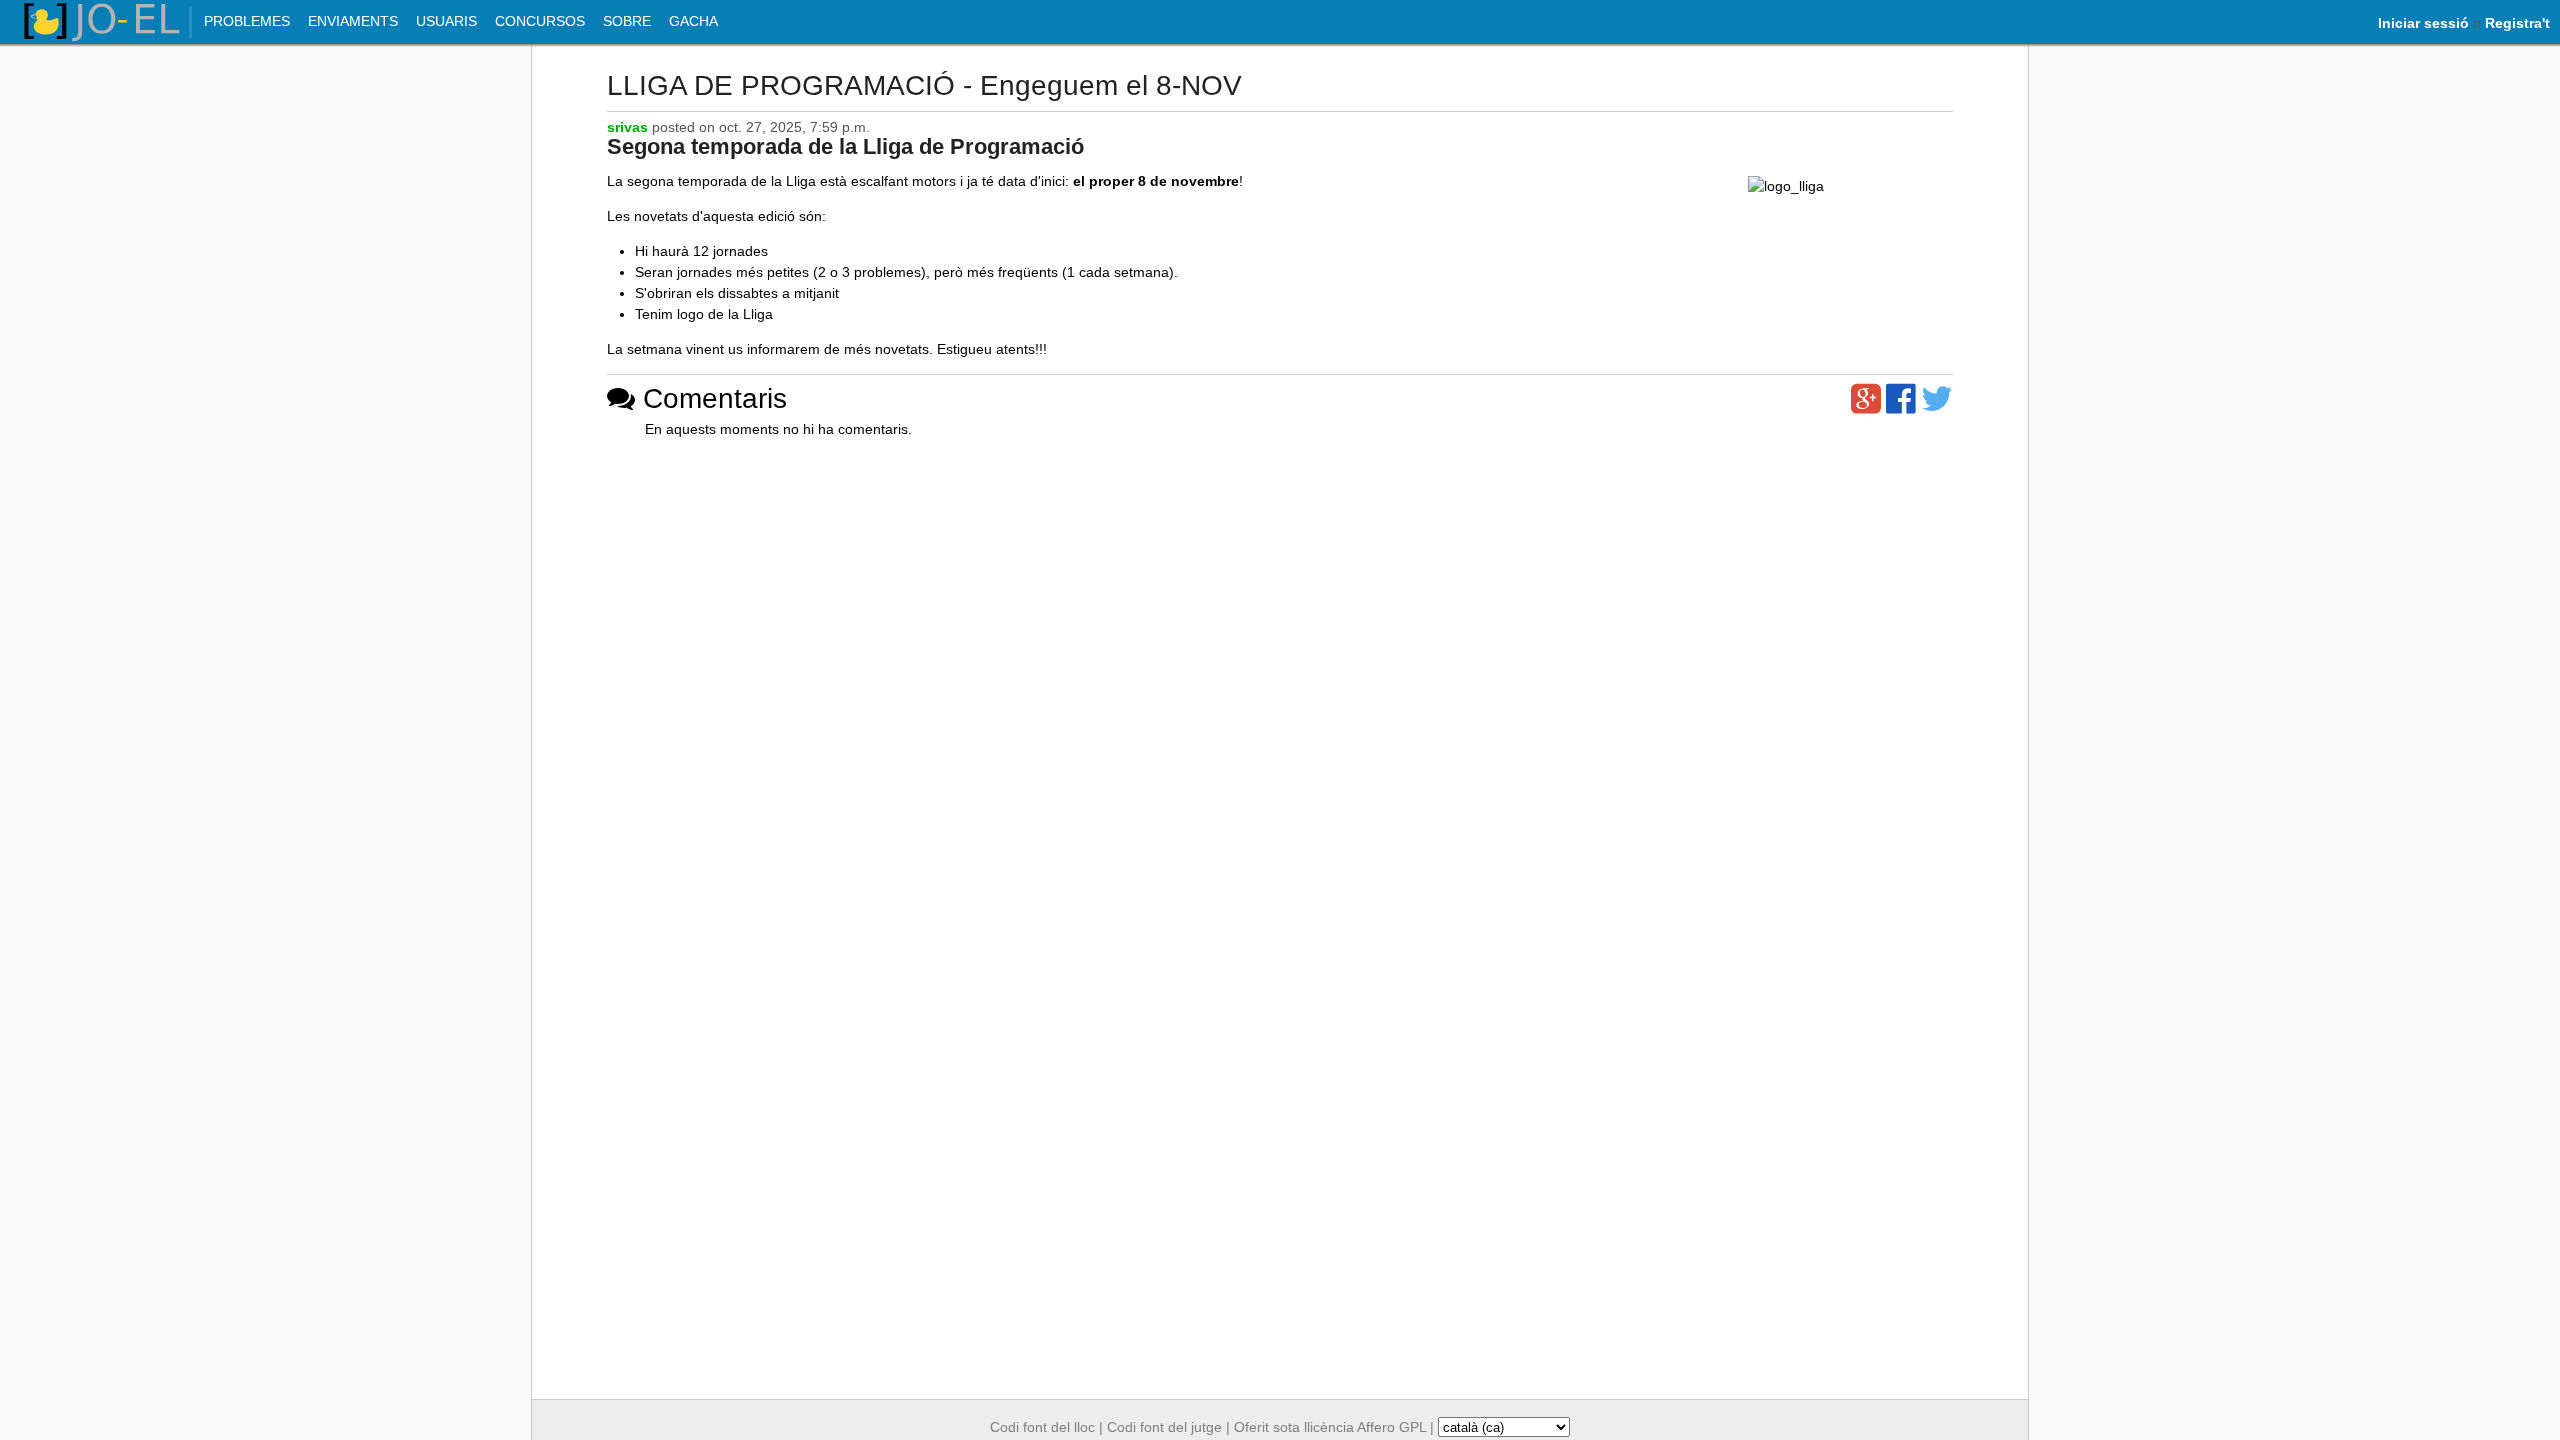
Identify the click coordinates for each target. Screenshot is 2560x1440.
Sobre (627, 21)
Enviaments (353, 21)
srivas (627, 127)
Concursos (540, 21)
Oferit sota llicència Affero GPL (1330, 1427)
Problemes (247, 21)
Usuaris (446, 21)
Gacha (693, 21)
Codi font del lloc (1042, 1427)
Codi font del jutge (1164, 1427)
